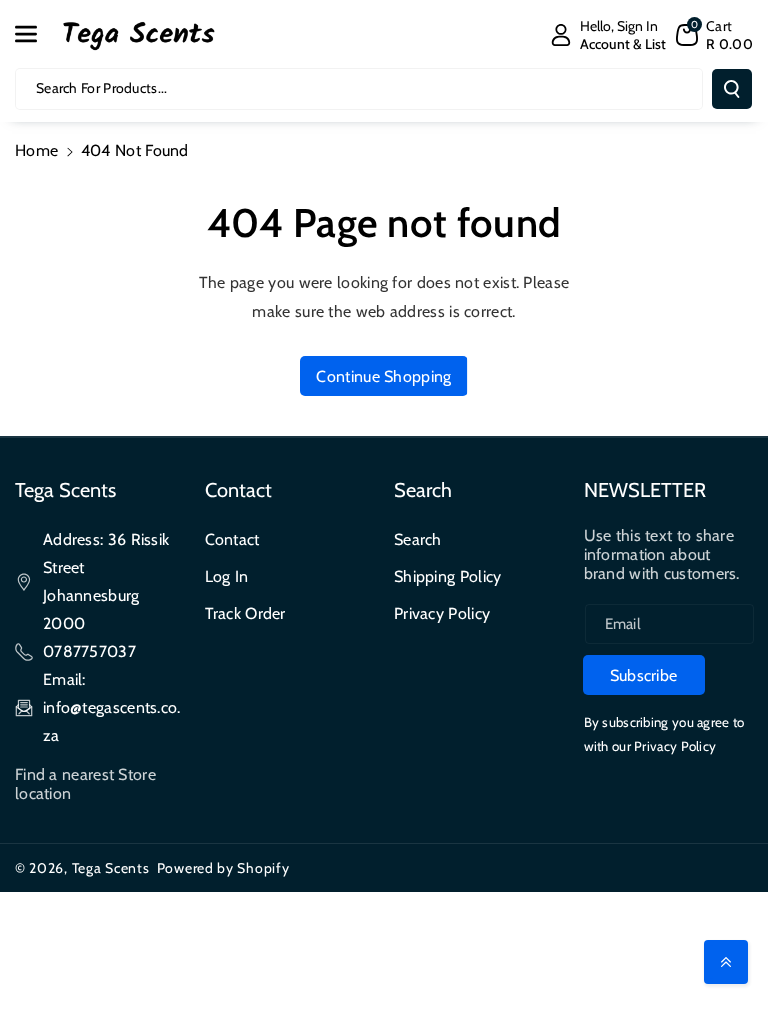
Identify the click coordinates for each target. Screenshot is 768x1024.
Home (36, 150)
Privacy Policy (442, 613)
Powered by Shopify (223, 868)
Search (418, 539)
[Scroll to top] (726, 962)
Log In (227, 576)
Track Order (245, 613)
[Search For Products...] (732, 89)
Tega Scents (111, 868)
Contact (232, 539)
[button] (37, 34)
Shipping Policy (448, 576)
